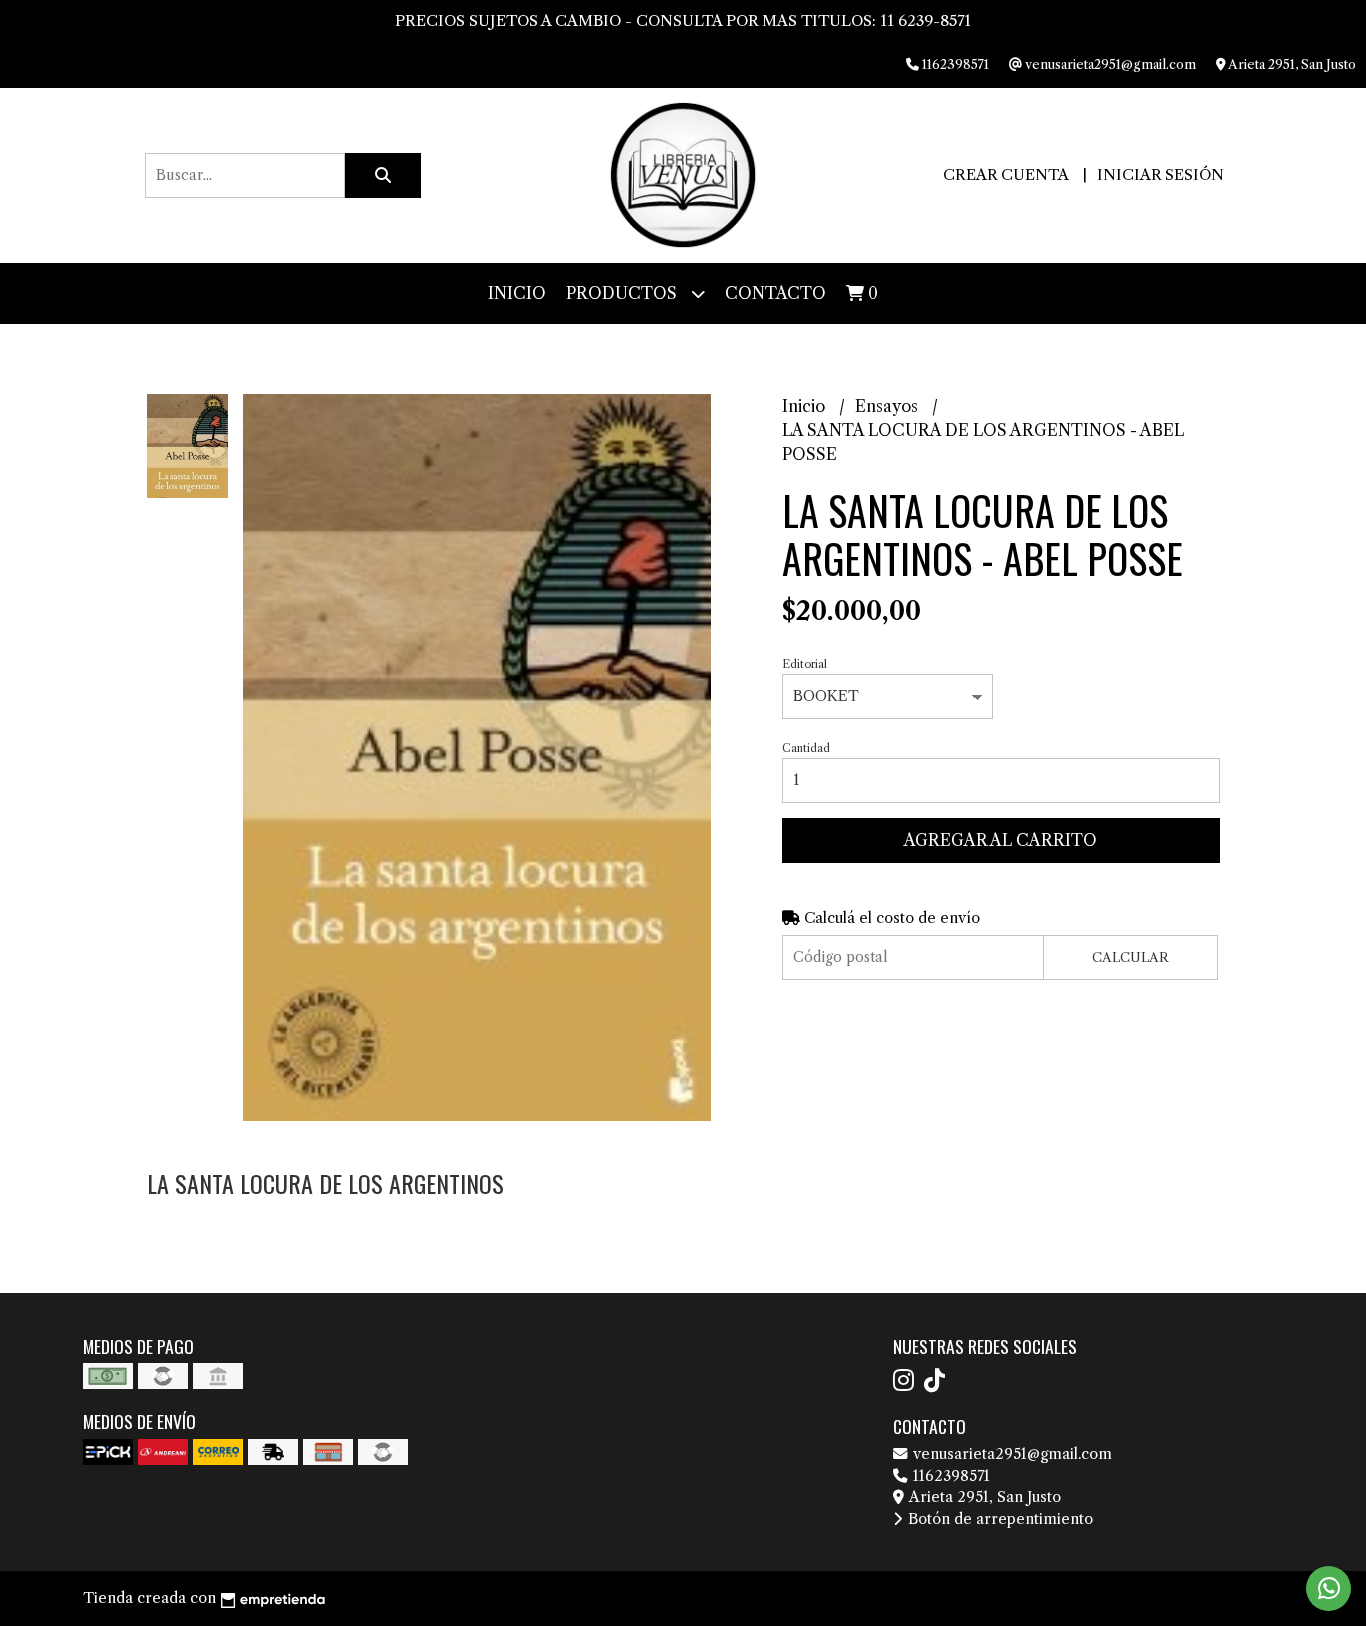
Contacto (775, 293)
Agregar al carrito (1000, 840)
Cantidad (806, 748)
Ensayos (888, 406)
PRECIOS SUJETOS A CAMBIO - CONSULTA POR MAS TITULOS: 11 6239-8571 (683, 20)
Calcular (1130, 957)
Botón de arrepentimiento (998, 1519)
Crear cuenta (1005, 174)
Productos (623, 293)
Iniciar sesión (1160, 174)
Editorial (804, 664)
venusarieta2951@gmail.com (1010, 1454)
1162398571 (949, 1476)
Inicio (517, 293)
